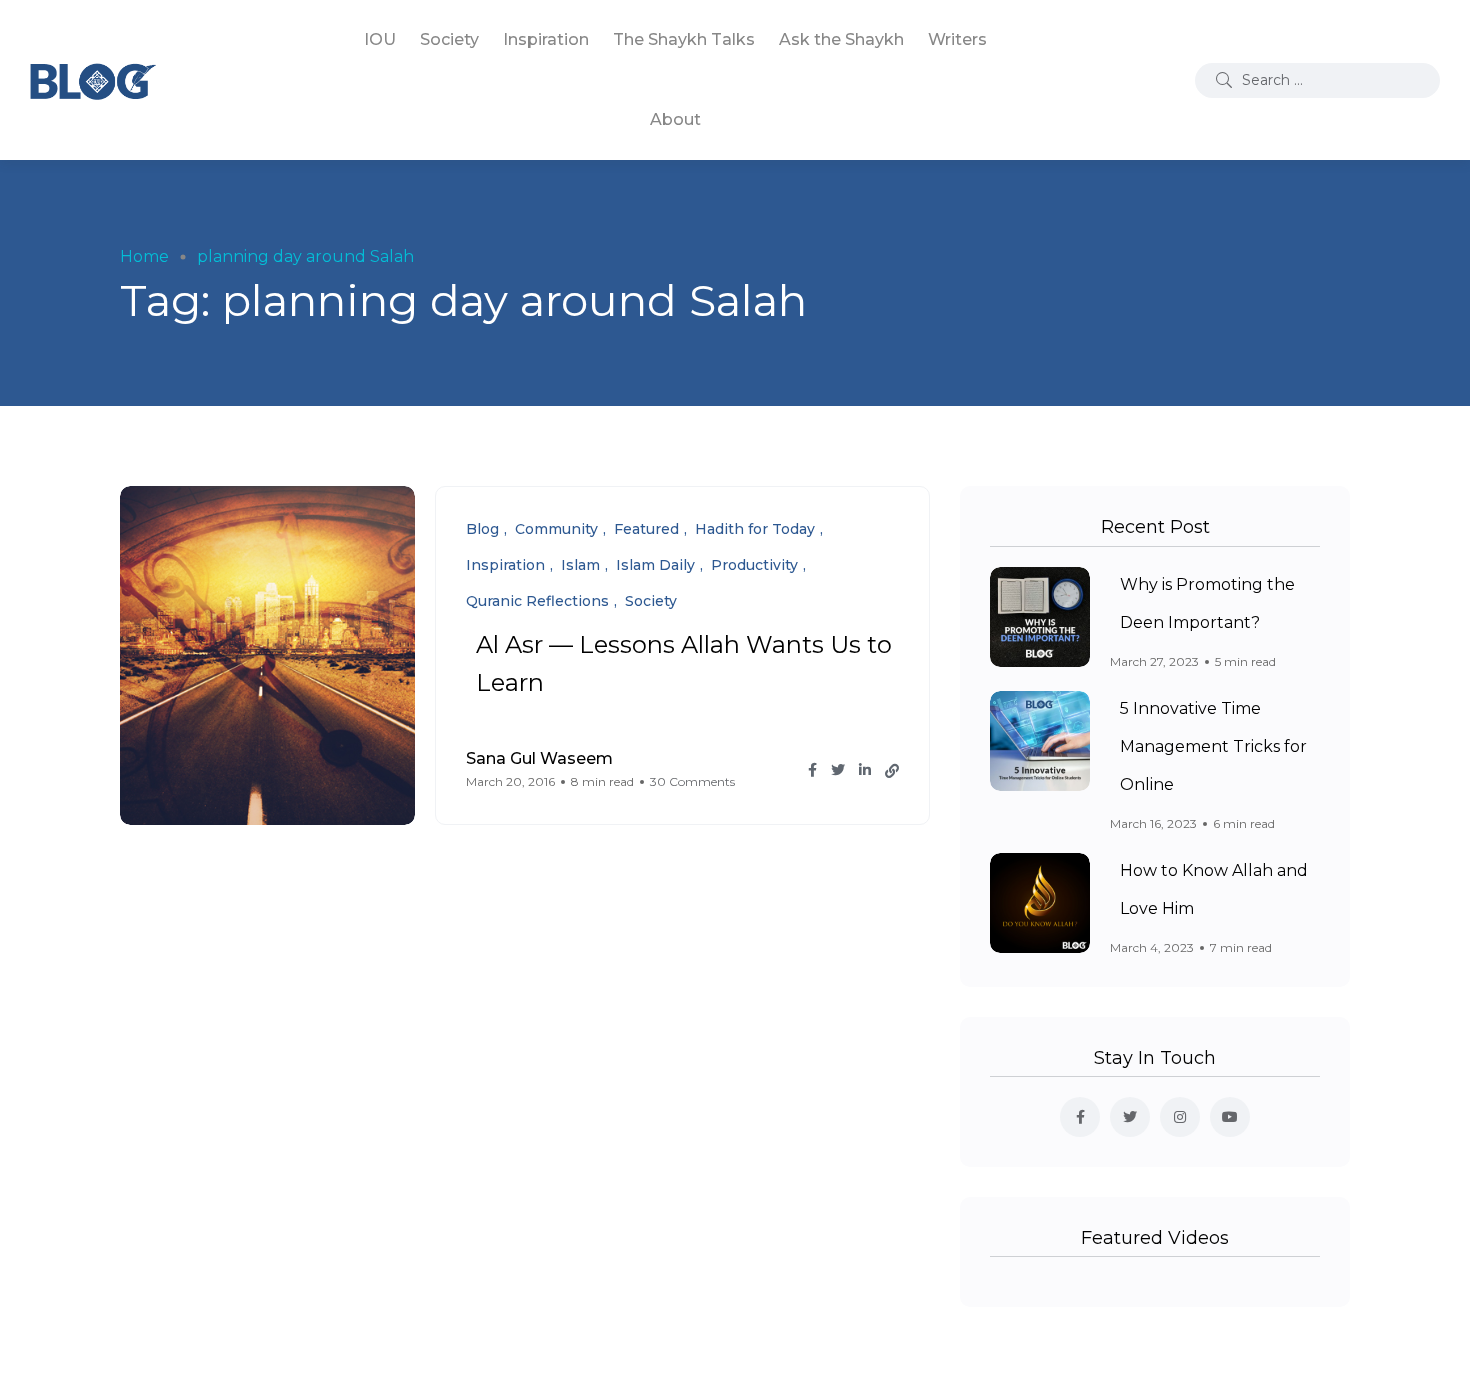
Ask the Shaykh (841, 39)
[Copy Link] (892, 771)
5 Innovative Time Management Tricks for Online (1213, 747)
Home (144, 256)
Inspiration (546, 39)
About (675, 119)
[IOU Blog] (93, 80)
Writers (957, 39)
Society (449, 39)
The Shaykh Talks (684, 39)
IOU (380, 39)
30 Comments (692, 781)
